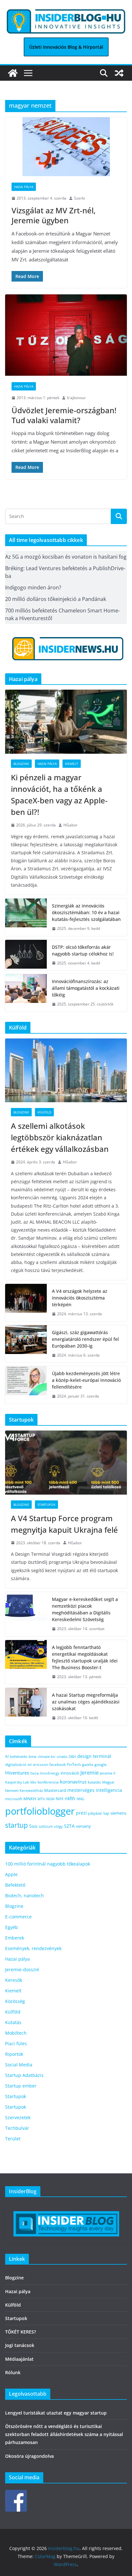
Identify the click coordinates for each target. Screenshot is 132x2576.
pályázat (95, 1813)
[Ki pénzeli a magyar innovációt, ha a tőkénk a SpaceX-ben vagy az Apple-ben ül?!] (66, 722)
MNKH (30, 1799)
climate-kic (47, 1756)
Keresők (14, 1980)
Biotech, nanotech (25, 1895)
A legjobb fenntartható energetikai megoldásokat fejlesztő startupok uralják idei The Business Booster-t (85, 1657)
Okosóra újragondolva (29, 2456)
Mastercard (55, 1790)
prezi (81, 1813)
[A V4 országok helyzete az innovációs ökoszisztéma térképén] (26, 1303)
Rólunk (13, 2372)
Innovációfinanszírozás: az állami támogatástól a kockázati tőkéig (86, 988)
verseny (83, 1826)
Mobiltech (16, 2033)
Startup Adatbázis (24, 2075)
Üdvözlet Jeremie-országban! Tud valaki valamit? (64, 415)
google (101, 1764)
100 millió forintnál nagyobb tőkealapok (48, 1864)
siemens (118, 1813)
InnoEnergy (50, 1773)
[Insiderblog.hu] (13, 73)
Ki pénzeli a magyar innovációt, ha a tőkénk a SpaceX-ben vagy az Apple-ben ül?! (59, 795)
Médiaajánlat (19, 2359)
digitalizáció (16, 1764)
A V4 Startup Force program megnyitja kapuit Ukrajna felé (65, 1524)
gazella (88, 1764)
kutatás (94, 1782)
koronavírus (73, 1782)
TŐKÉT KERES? (21, 2332)
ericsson (41, 1764)
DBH (72, 1756)
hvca (35, 1773)
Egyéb (12, 1927)
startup (16, 1825)
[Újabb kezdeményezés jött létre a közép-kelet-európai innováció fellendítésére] (26, 1385)
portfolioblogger (40, 1811)
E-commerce (18, 1917)
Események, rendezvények (33, 1948)
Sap (106, 1813)
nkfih (70, 1798)
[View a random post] (119, 73)
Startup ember (21, 2086)
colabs (62, 1756)
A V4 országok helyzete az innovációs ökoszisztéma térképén (80, 1298)
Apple (11, 1874)
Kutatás (13, 2022)
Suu (33, 1826)
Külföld (44, 1112)
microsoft (14, 1799)
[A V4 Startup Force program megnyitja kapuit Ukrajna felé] (66, 1463)
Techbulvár (17, 2128)
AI (7, 1756)
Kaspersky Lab (17, 1782)
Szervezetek (18, 2117)
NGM (50, 1799)
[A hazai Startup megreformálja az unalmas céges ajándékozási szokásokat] (26, 1706)
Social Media (19, 2065)
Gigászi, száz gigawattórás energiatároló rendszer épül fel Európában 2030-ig (85, 1339)
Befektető (15, 1885)
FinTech (74, 1764)
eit (30, 1764)
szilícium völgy (51, 1826)
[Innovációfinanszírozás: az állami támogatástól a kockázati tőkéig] (26, 993)
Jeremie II (108, 1773)
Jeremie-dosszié (22, 1969)
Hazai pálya (24, 187)
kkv (33, 1782)
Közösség (15, 2001)
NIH (60, 1799)
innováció (70, 1773)
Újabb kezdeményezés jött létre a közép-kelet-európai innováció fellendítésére (86, 1380)
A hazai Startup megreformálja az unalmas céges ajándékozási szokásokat (86, 1702)
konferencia (48, 1782)
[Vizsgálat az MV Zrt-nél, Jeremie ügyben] (66, 147)
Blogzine (21, 764)
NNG (80, 1799)
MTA (41, 1799)
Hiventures (17, 1773)
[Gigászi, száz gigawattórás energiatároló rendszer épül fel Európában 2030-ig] (26, 1344)
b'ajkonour (76, 398)
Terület (13, 2139)
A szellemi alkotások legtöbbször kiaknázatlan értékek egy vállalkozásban (61, 1137)
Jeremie (90, 1773)
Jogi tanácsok (20, 2345)
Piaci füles (16, 2043)
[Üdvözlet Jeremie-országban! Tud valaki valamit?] (66, 335)
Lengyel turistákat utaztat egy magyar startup (56, 2413)
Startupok (46, 1505)
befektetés (19, 1756)
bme (33, 1756)
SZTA (69, 1826)
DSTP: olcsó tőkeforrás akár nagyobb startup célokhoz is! (83, 950)
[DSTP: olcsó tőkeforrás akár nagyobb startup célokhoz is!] (26, 955)
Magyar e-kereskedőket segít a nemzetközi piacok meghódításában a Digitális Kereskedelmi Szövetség (85, 1609)
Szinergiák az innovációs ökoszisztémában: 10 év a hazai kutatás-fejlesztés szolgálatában (86, 912)
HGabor (70, 825)
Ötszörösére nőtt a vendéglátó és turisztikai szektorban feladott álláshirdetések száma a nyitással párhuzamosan (64, 2434)
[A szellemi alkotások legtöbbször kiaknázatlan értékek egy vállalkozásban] (66, 1071)
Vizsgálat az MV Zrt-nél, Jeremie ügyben (54, 215)
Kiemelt (72, 764)
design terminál (94, 1756)
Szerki (79, 198)
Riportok (14, 2054)
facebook (58, 1764)
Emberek (15, 1938)
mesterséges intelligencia (95, 1790)
